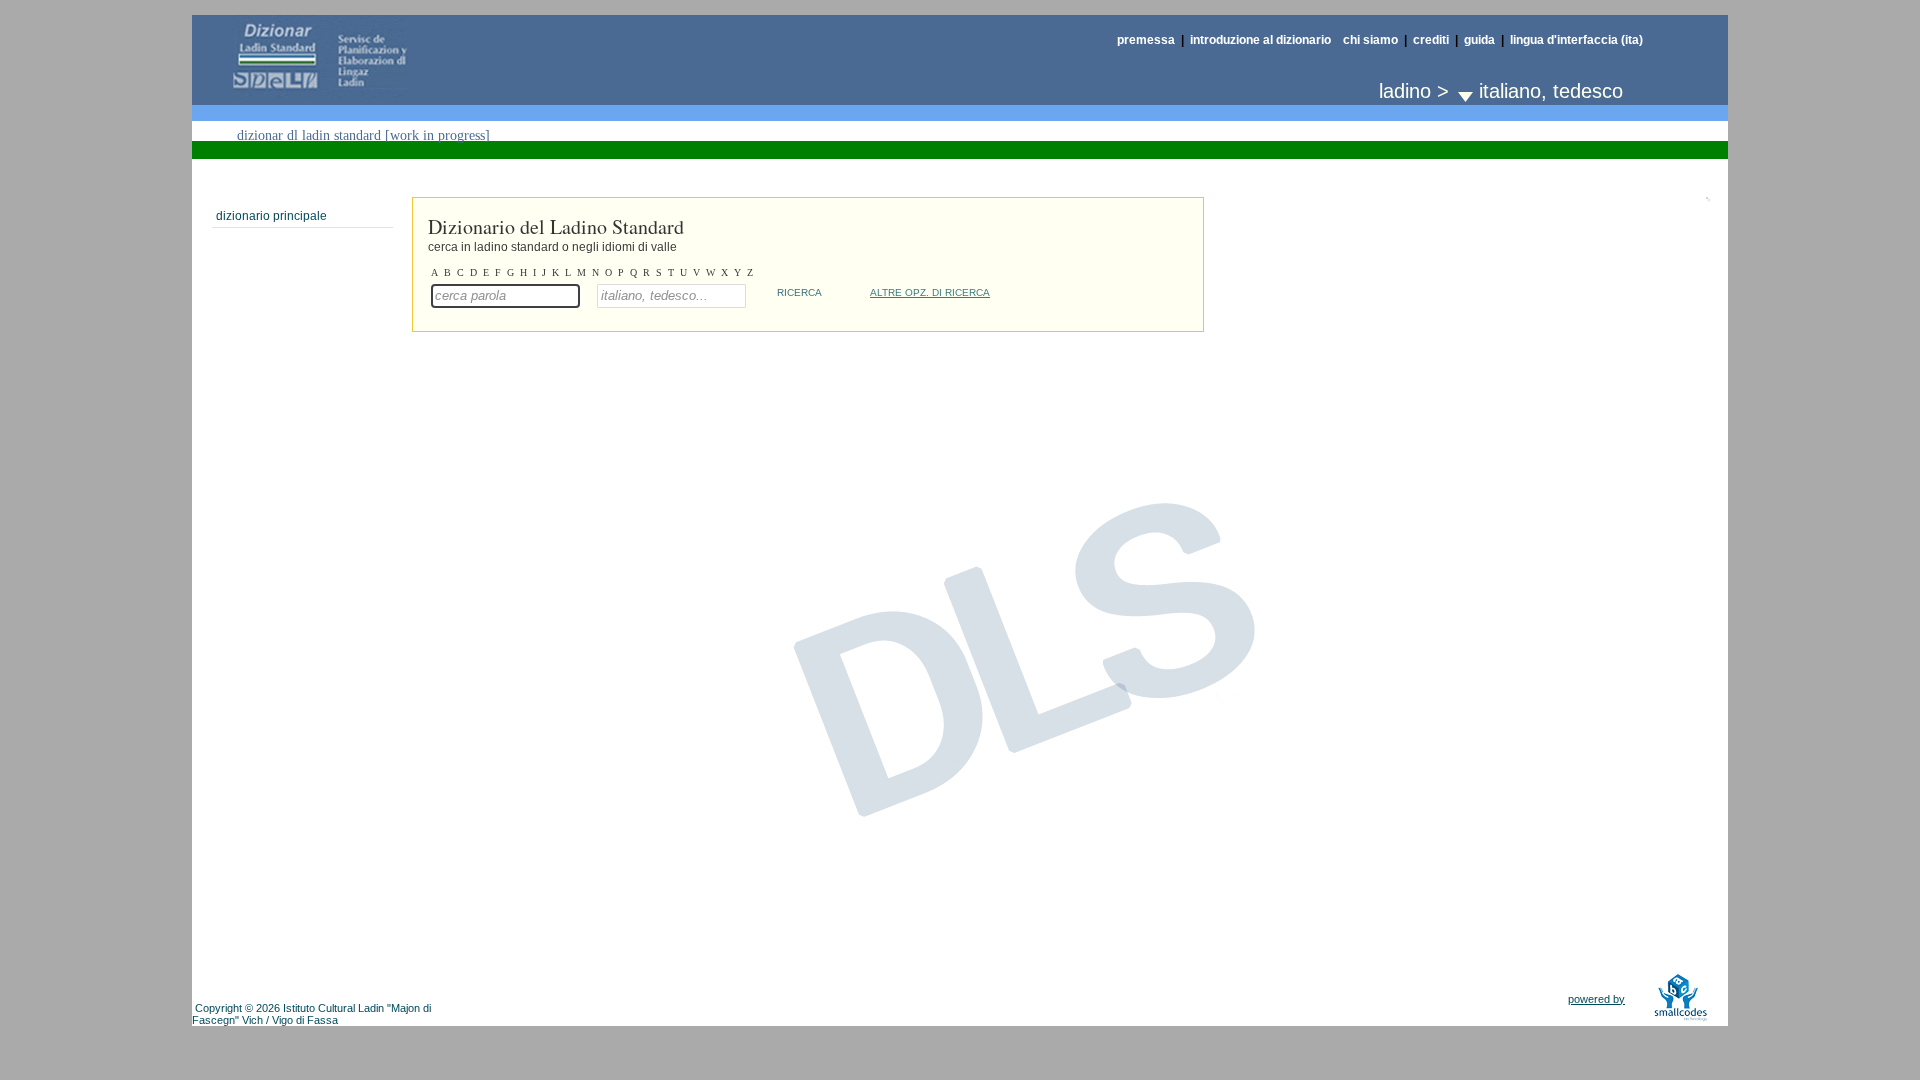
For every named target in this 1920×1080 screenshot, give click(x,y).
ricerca (799, 292)
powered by (1596, 999)
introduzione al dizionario (1260, 40)
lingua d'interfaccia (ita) (1576, 40)
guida (1479, 40)
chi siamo (1370, 40)
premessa (1146, 40)
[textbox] (505, 296)
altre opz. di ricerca (930, 292)
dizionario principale (271, 216)
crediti (1431, 40)
